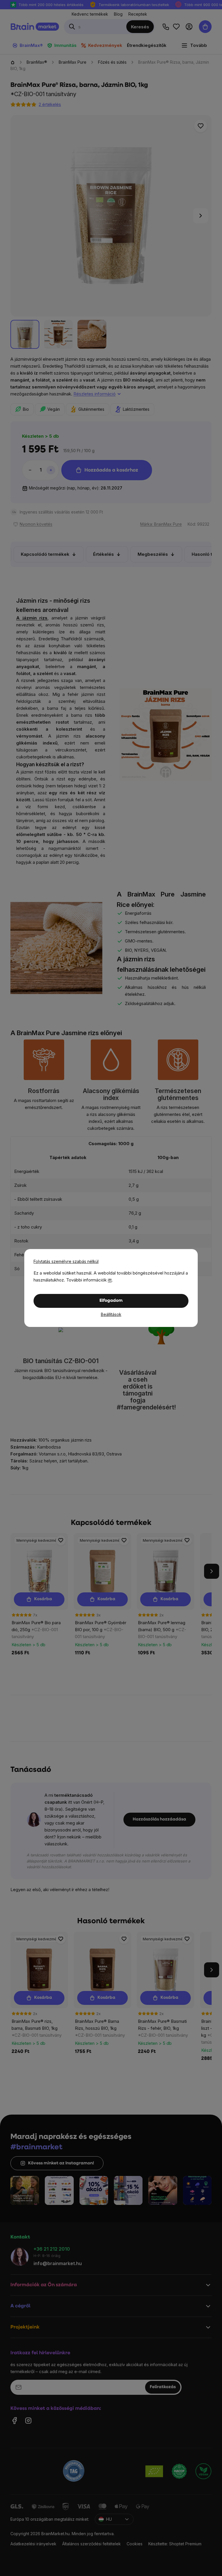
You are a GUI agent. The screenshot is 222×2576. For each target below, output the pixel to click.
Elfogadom (111, 1301)
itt (110, 1280)
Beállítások (111, 1314)
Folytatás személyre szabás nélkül (66, 1261)
